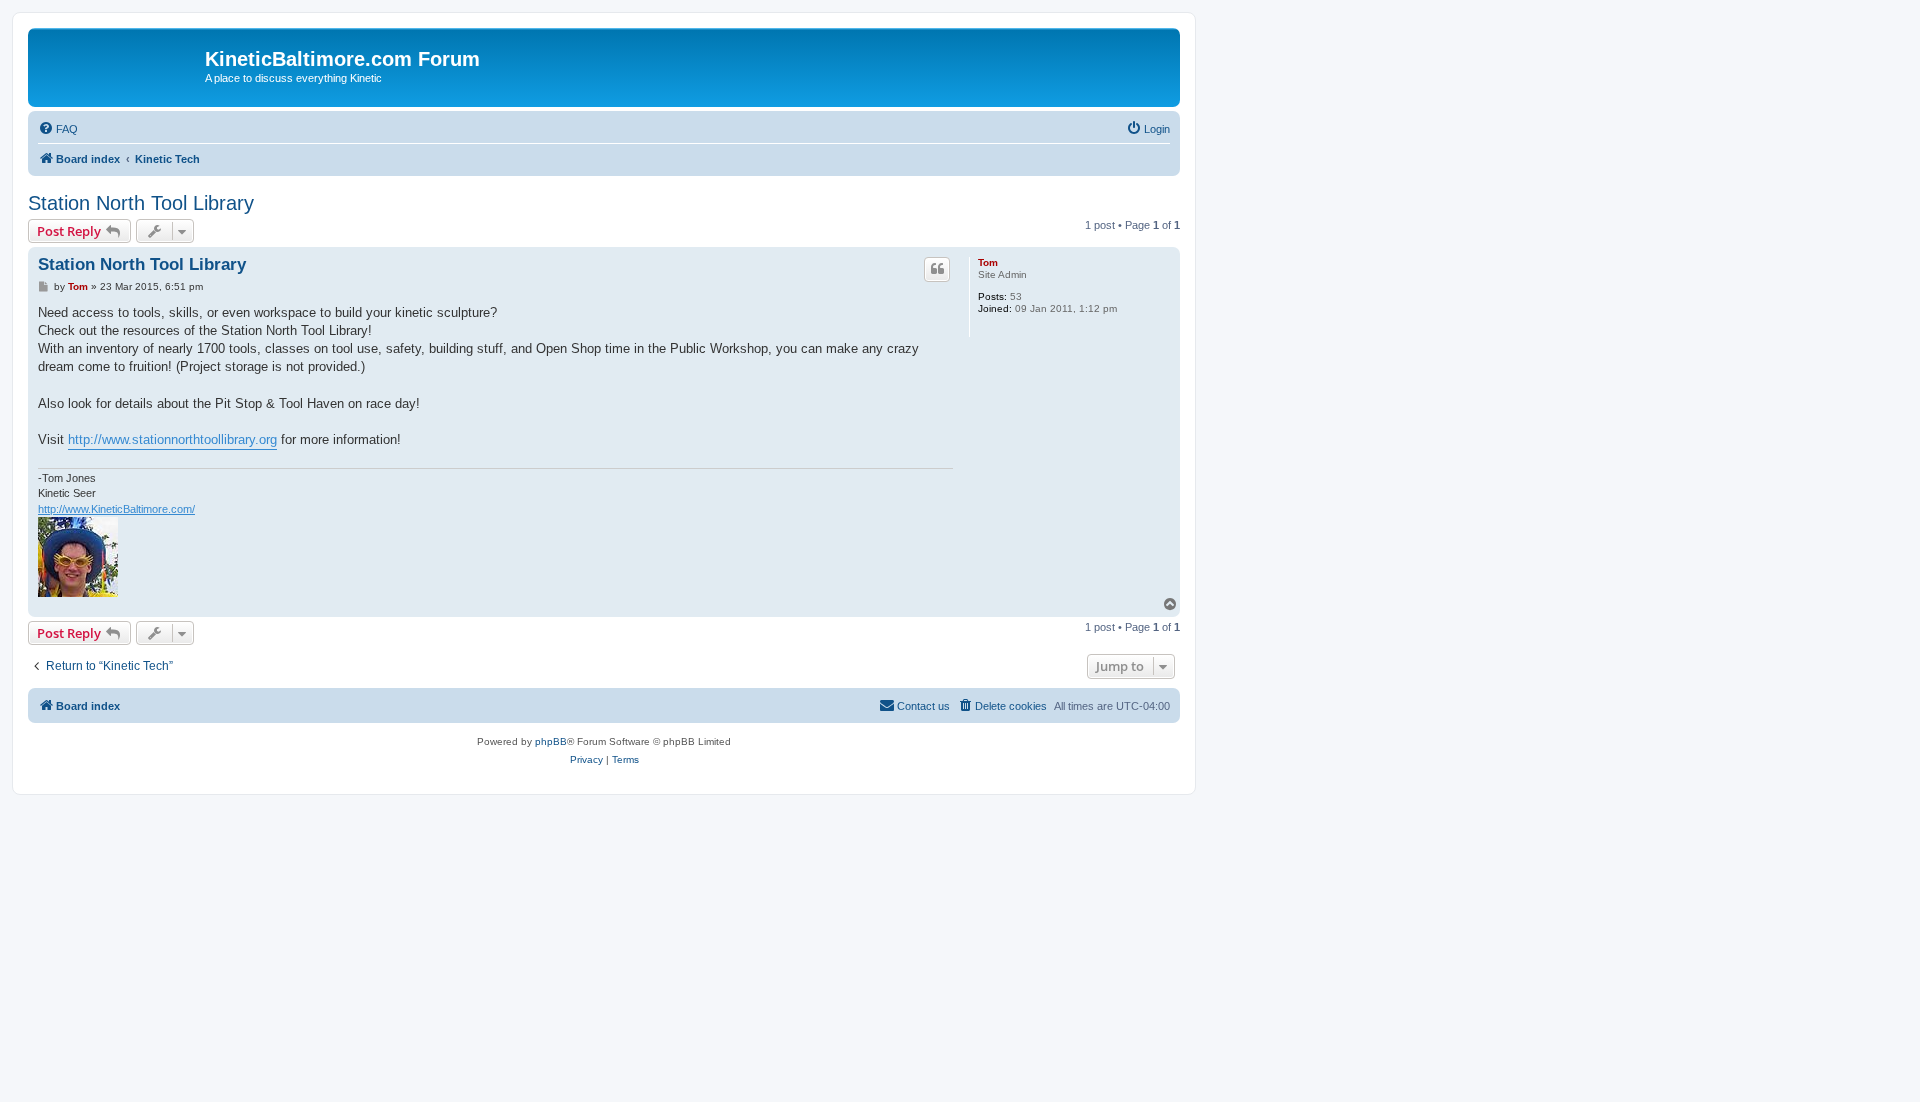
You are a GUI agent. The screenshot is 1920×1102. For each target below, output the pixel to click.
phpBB (551, 741)
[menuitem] (58, 129)
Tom (988, 262)
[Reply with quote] (937, 269)
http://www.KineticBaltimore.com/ (116, 509)
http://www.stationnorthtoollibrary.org (172, 439)
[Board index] (119, 65)
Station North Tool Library (141, 203)
